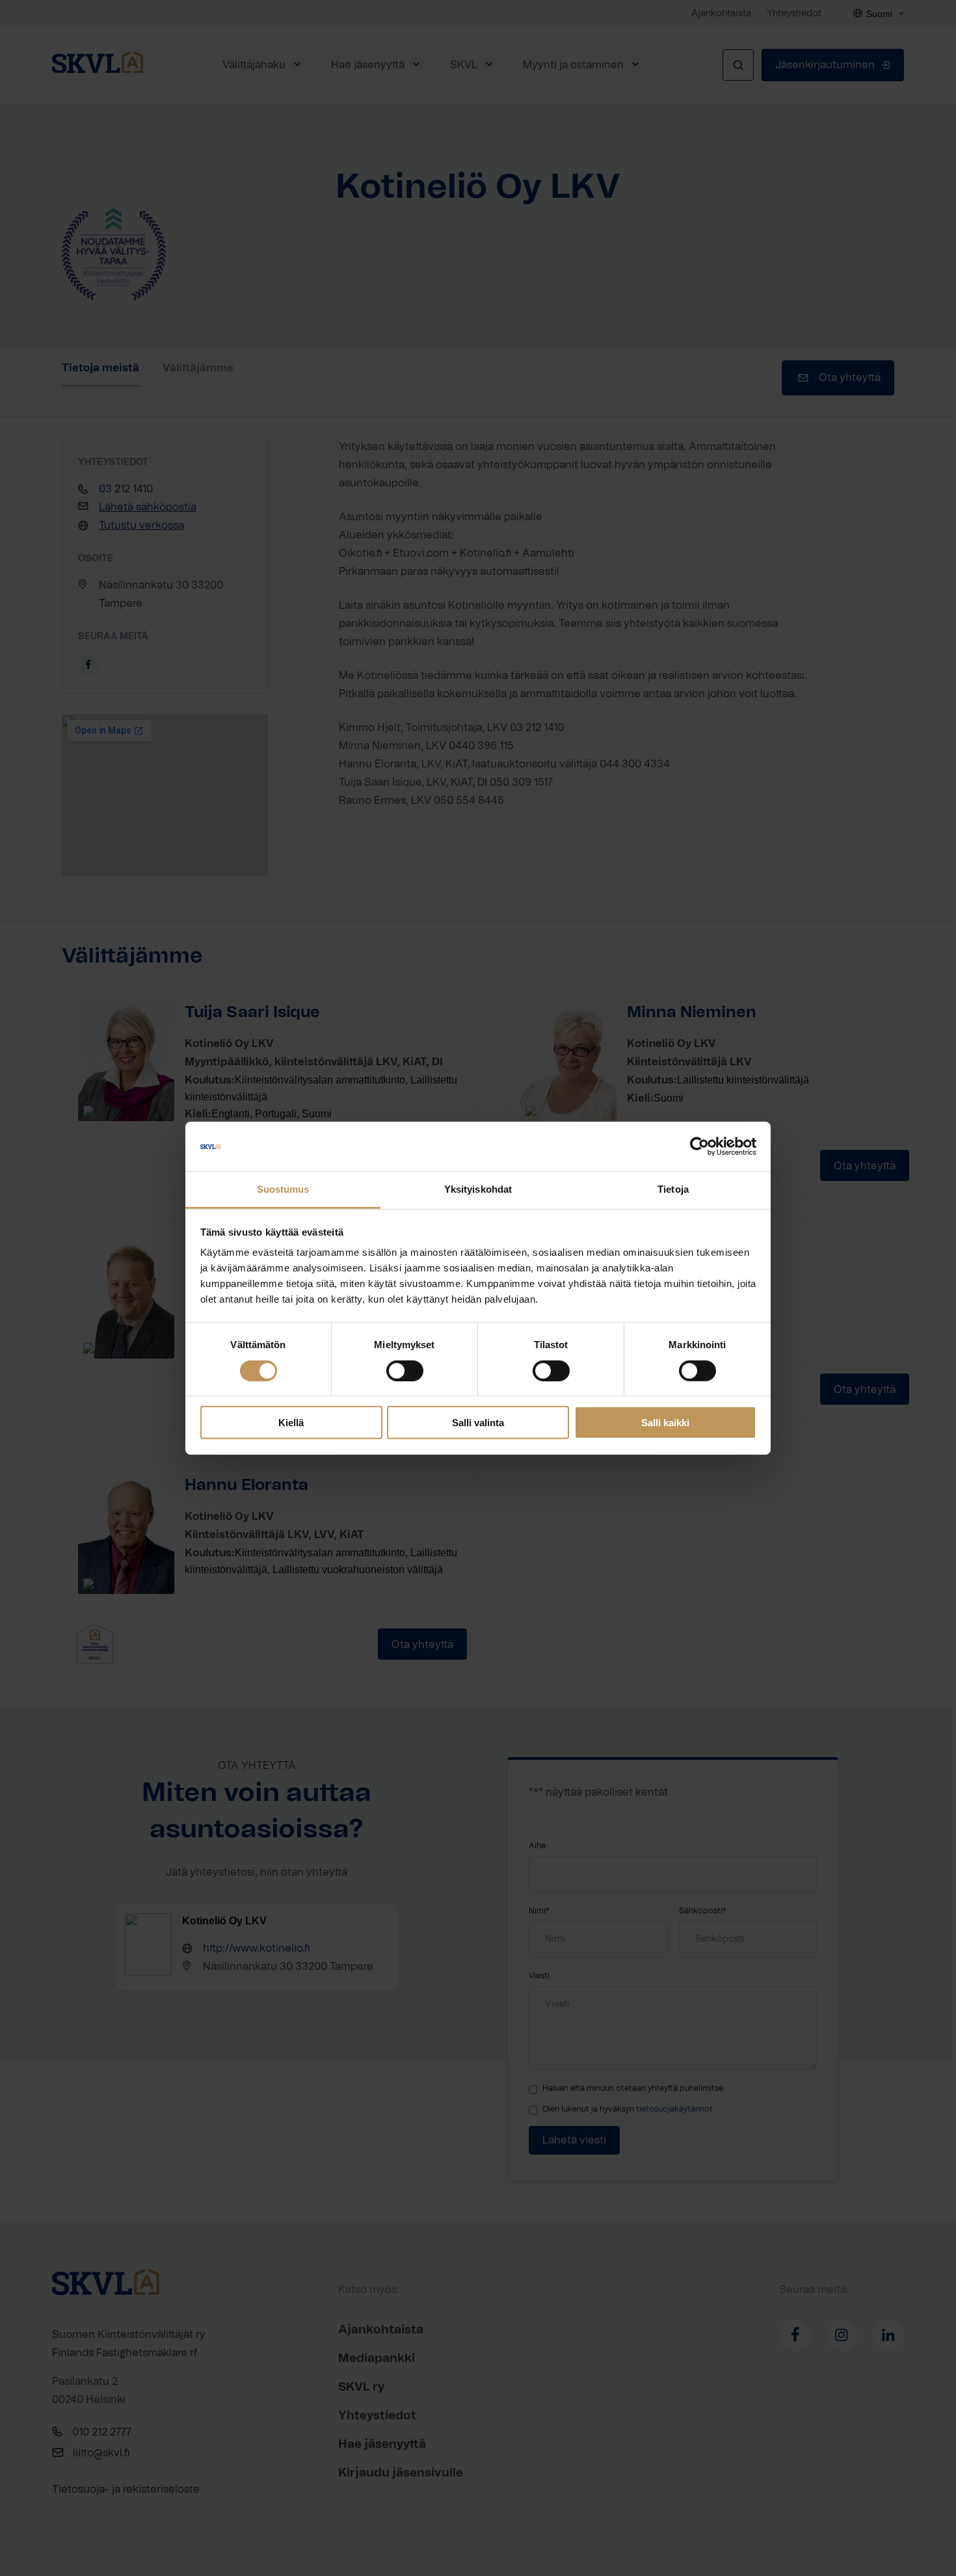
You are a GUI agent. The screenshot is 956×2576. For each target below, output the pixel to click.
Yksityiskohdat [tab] (478, 1189)
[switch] (405, 1370)
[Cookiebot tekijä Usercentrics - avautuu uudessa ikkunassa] (699, 1147)
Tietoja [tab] (673, 1189)
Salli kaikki (665, 1423)
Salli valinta (478, 1423)
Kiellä (291, 1423)
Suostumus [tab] (283, 1189)
